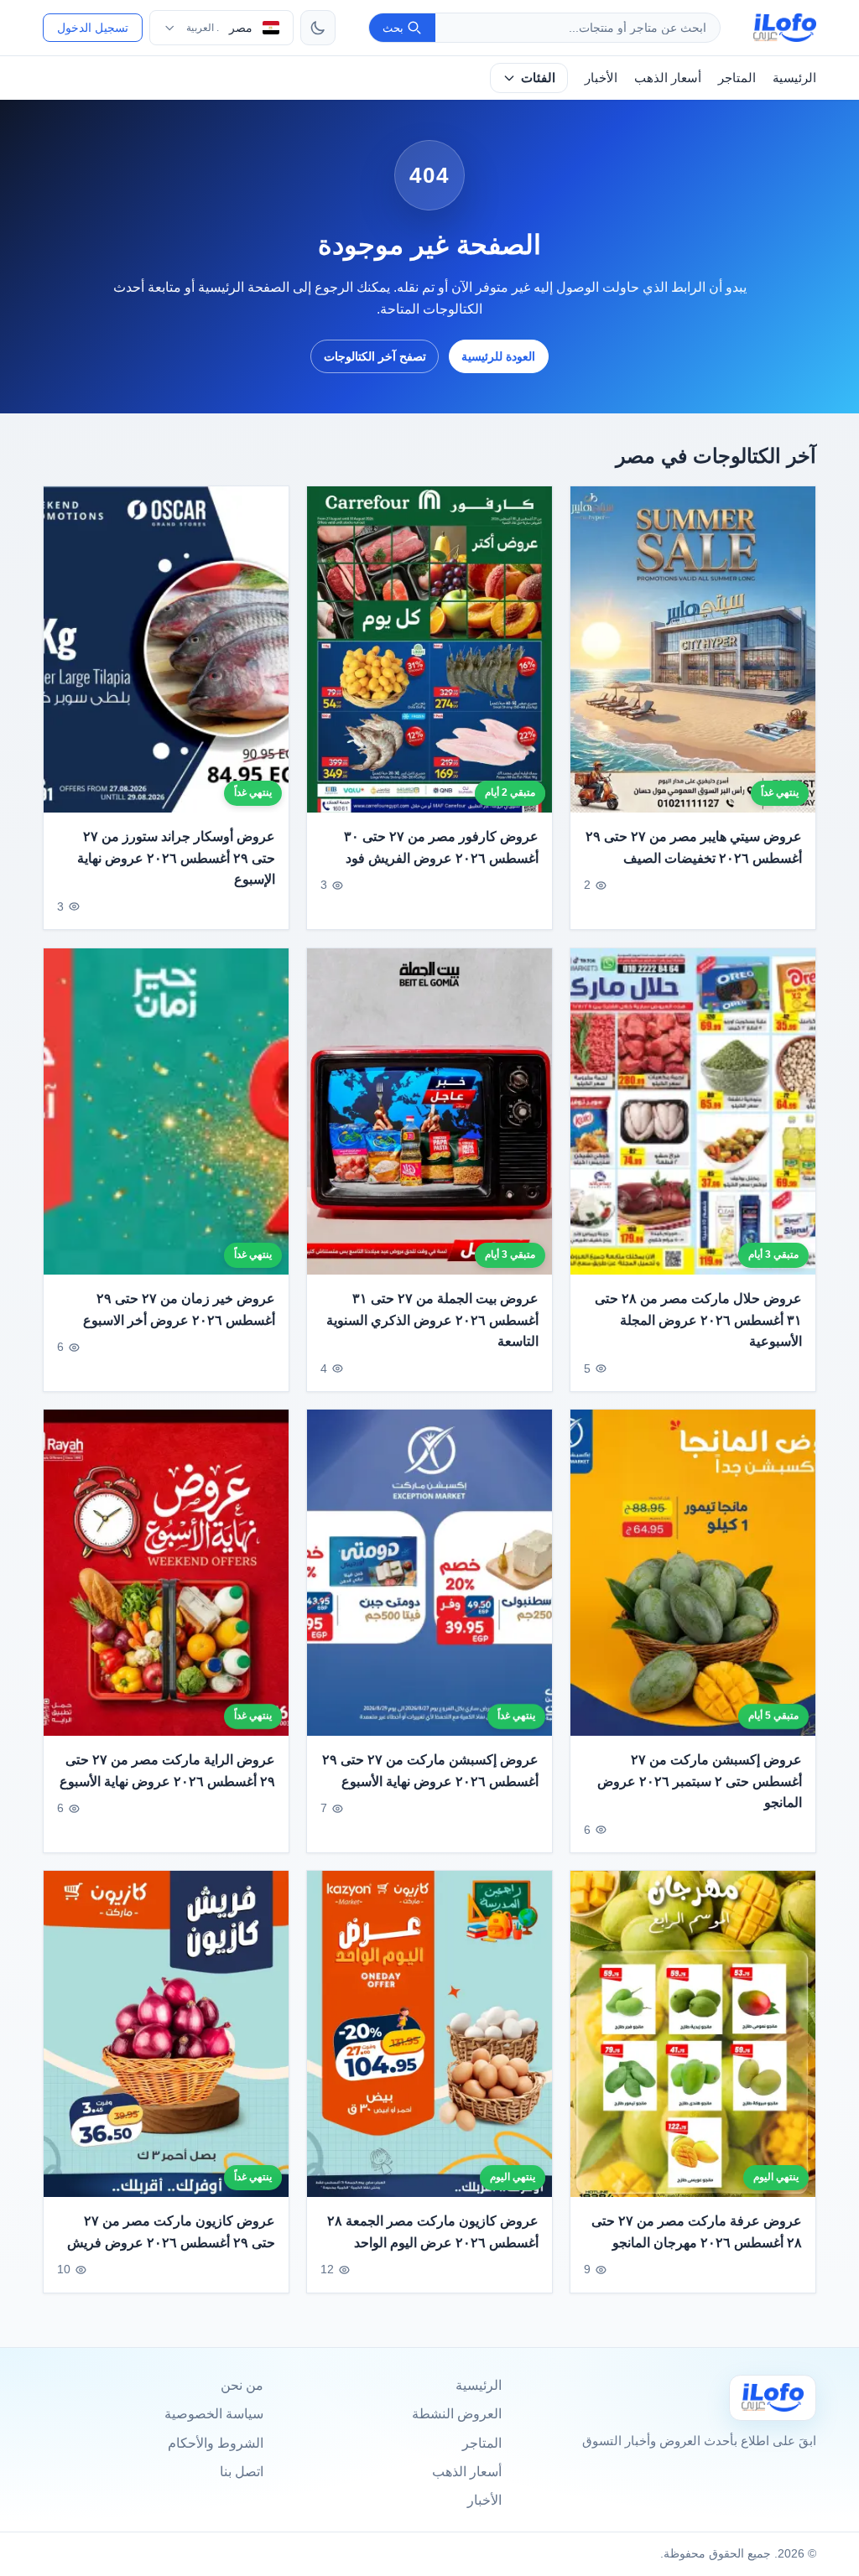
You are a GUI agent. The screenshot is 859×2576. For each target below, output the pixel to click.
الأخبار (601, 78)
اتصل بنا (242, 2472)
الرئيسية (794, 78)
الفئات (538, 78)
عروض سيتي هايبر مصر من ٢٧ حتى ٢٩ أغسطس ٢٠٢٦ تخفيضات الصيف (694, 847)
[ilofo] (785, 28)
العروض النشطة (457, 2414)
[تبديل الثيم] (318, 28)
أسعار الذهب (668, 78)
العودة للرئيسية (498, 356)
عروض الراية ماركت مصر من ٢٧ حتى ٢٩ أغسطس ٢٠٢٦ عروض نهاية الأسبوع (167, 1771)
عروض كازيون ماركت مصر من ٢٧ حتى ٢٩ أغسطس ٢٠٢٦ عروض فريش (171, 2232)
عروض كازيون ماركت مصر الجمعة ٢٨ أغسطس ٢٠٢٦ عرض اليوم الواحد (433, 2232)
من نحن (242, 2385)
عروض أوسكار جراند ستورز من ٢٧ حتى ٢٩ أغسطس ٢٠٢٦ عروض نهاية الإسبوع (176, 858)
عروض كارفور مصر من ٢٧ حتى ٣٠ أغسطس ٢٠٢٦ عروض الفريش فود (441, 847)
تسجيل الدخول (93, 28)
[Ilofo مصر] (773, 2398)
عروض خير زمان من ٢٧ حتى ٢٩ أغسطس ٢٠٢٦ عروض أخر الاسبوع (179, 1309)
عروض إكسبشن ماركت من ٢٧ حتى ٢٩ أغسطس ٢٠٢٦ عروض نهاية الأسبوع (430, 1771)
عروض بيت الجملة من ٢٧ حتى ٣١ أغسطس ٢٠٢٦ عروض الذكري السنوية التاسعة (432, 1320)
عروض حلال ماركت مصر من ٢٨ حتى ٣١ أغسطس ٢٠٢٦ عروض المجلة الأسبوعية (698, 1320)
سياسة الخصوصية (214, 2414)
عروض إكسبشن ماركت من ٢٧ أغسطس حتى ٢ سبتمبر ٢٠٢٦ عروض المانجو (700, 1781)
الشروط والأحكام (216, 2443)
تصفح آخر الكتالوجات (375, 356)
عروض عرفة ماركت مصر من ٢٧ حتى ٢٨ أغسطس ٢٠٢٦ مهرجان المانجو (697, 2232)
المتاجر (737, 78)
